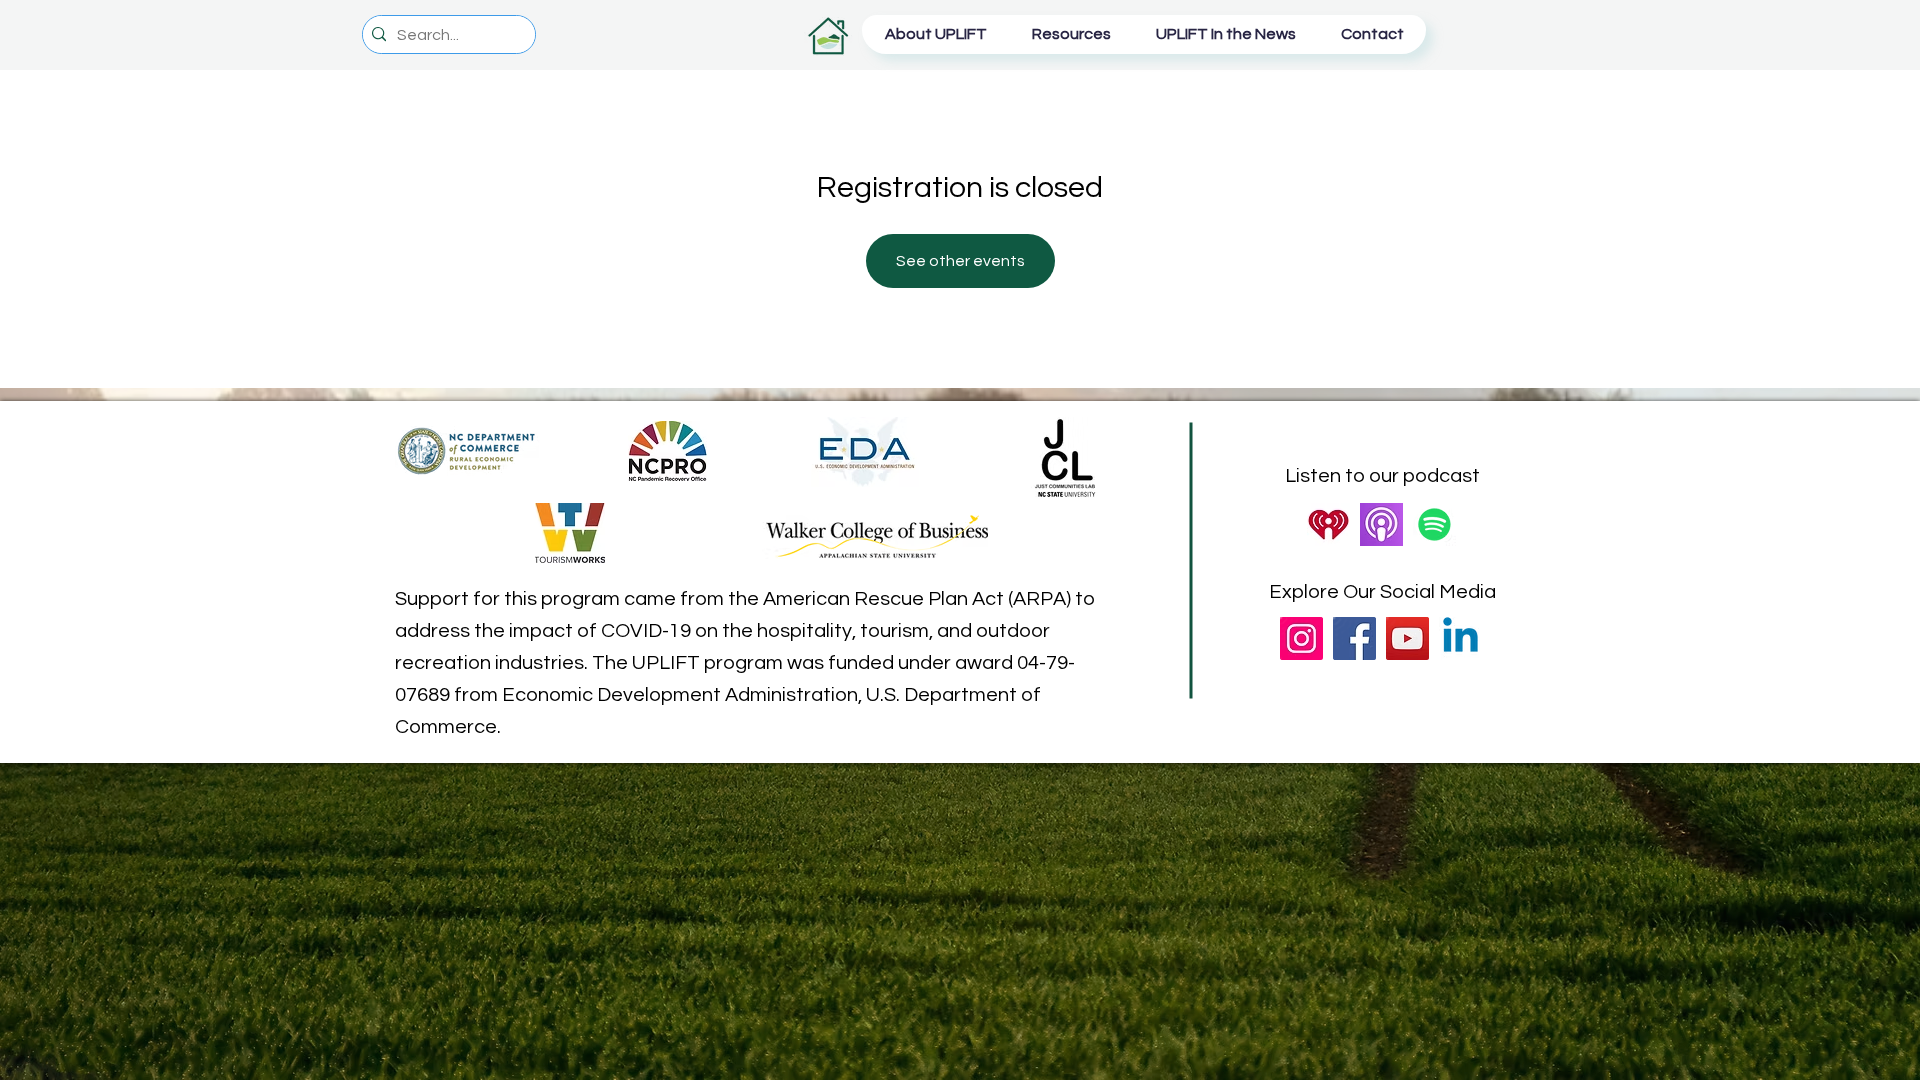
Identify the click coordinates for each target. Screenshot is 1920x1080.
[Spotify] (1434, 524)
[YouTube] (1407, 638)
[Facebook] (1354, 638)
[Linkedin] (1460, 638)
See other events (960, 261)
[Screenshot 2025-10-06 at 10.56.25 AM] (1328, 524)
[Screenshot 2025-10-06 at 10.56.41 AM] (1381, 524)
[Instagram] (1301, 638)
